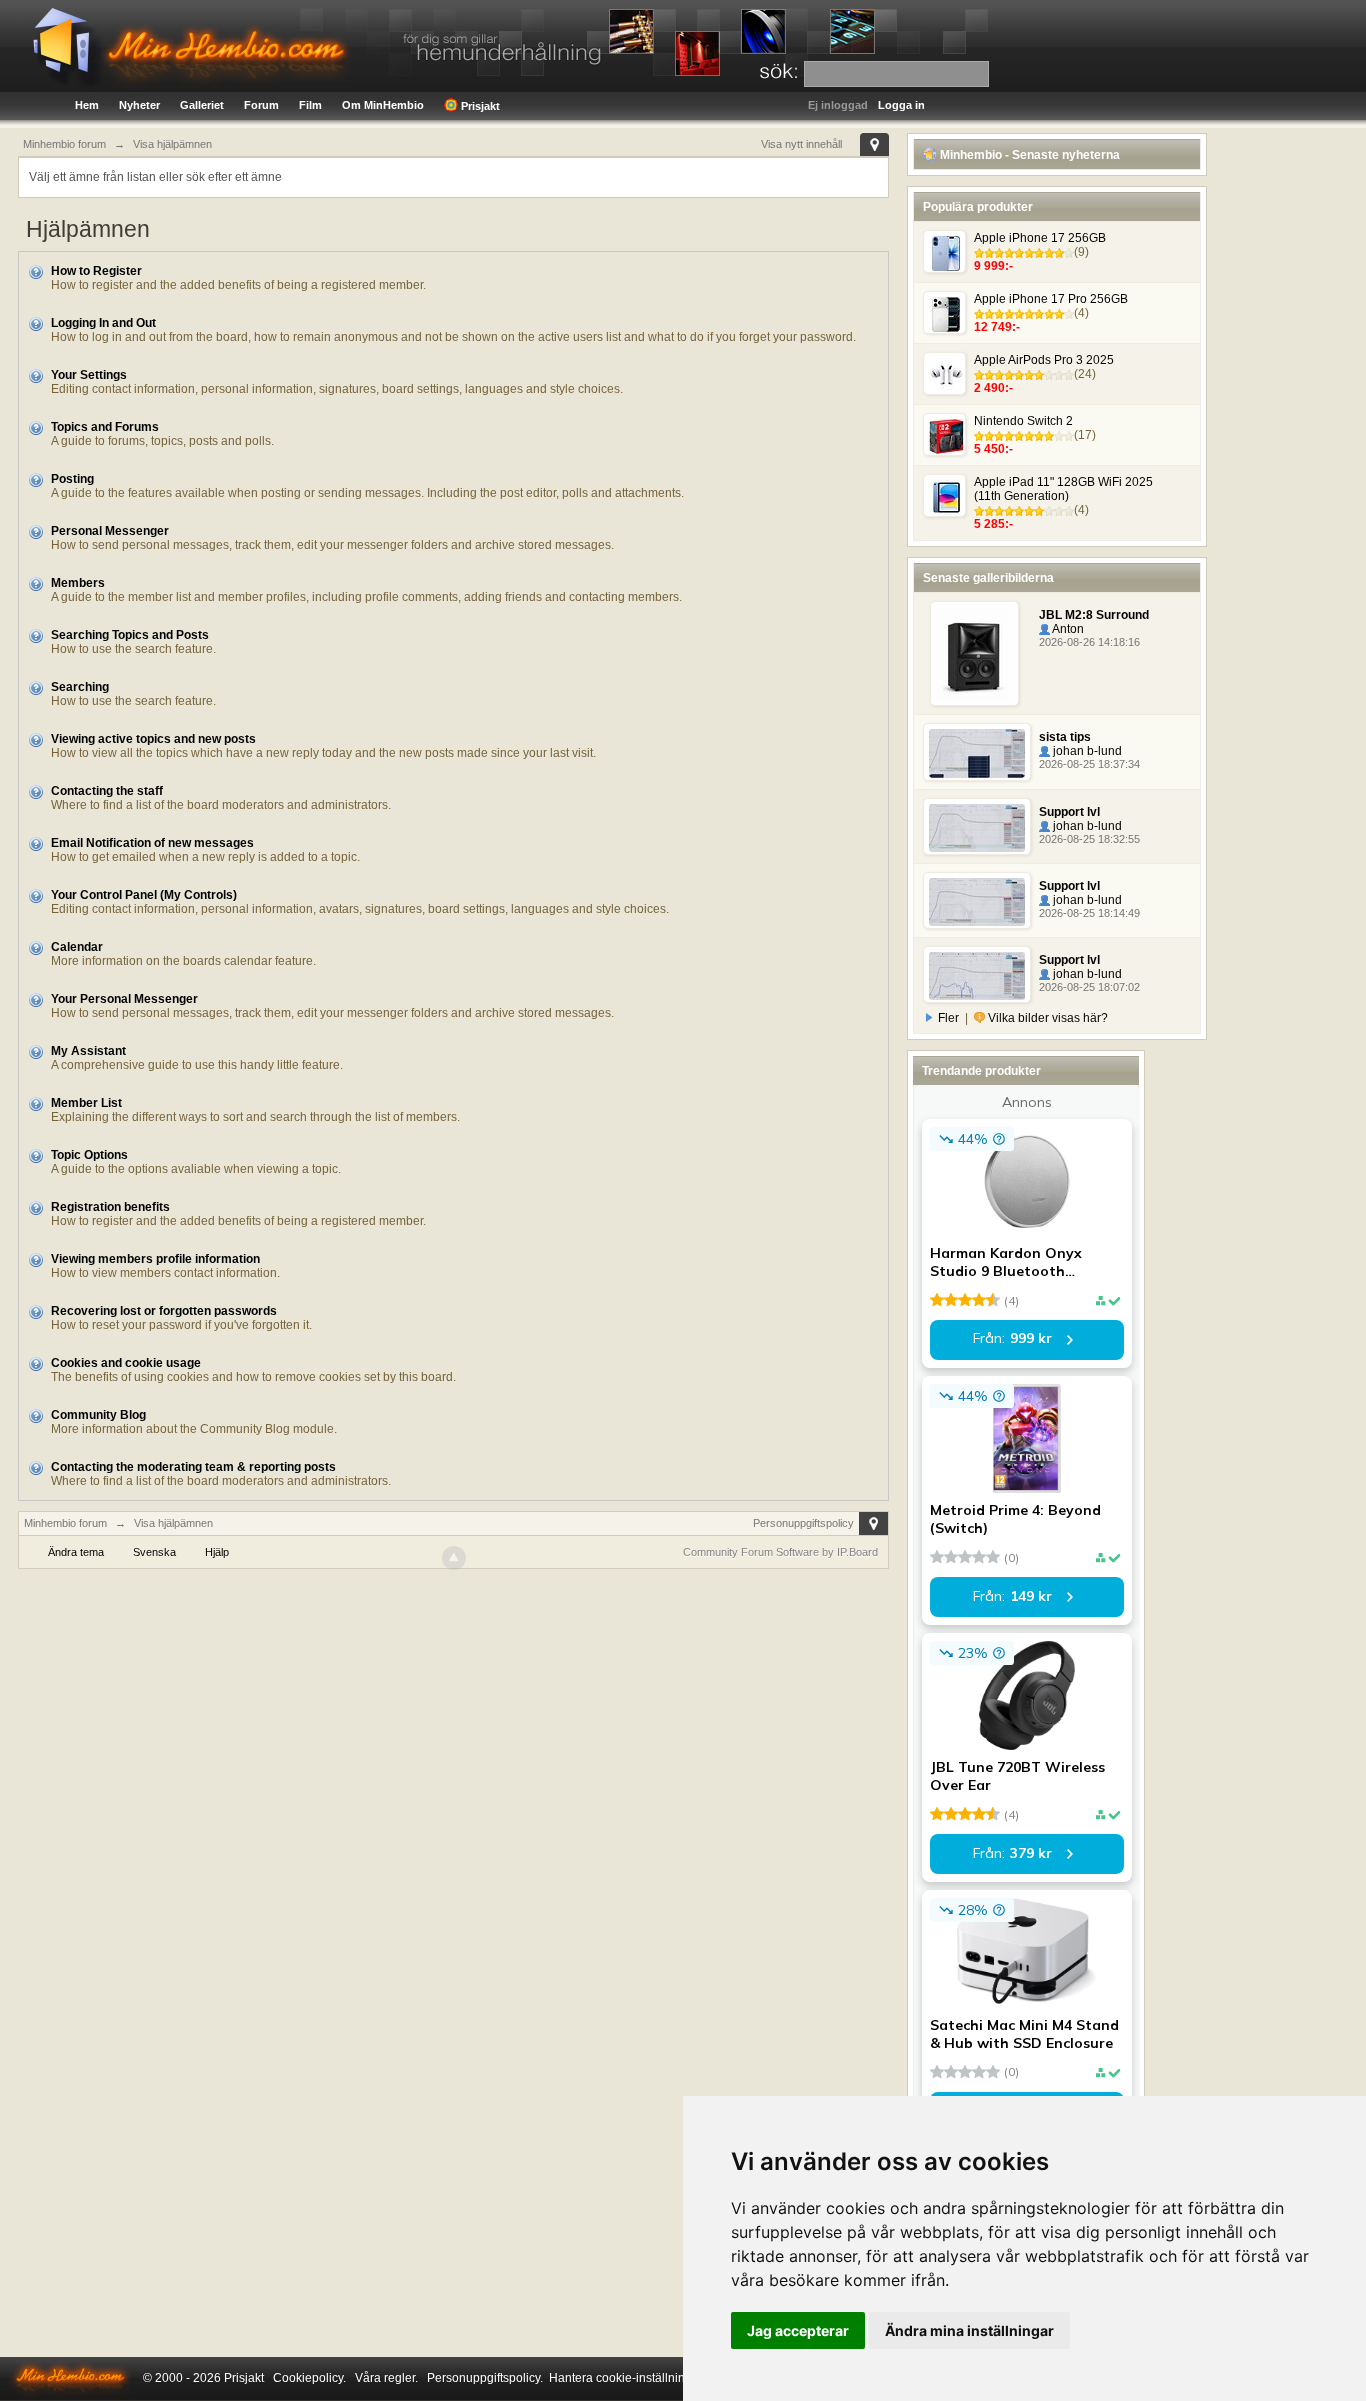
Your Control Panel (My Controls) (144, 895)
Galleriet (202, 105)
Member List (86, 1103)
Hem (87, 105)
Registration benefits (110, 1207)
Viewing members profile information (155, 1259)
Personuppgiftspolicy (803, 1523)
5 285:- (993, 524)
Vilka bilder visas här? (1046, 1018)
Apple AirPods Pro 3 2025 (1044, 360)
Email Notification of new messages (152, 843)
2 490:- (993, 388)
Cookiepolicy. (309, 2378)
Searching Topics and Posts (130, 635)
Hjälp (217, 1552)
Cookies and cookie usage (126, 1363)
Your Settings (89, 375)
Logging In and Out (103, 323)
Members (78, 583)
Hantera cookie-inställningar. (627, 2378)
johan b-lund (1086, 751)
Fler (948, 1018)
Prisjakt (479, 106)
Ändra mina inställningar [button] (969, 2330)
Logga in (901, 105)
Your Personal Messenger (124, 999)
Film (310, 105)
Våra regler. (386, 2378)
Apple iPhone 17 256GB (1040, 238)
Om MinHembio (383, 105)
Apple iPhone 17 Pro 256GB (1051, 299)
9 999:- (993, 266)
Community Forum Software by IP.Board (780, 1552)
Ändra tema (76, 1552)
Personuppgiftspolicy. (485, 2378)
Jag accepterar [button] (798, 2330)
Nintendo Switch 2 (1023, 421)
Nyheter (139, 105)
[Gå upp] (454, 1558)
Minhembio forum (65, 1523)
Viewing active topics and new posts (153, 739)
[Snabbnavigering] (874, 144)
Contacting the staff (107, 791)
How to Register (96, 271)
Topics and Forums (105, 427)
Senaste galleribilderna (988, 578)
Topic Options (89, 1155)
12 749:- (997, 327)
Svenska (154, 1552)
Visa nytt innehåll (801, 144)
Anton (1067, 629)
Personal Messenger (110, 531)
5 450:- (993, 449)
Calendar (77, 947)
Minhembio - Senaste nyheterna (1028, 155)
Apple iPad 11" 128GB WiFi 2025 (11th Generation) (1063, 489)
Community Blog (98, 1415)
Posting (72, 479)
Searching (80, 687)
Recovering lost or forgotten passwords (164, 1311)
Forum (261, 105)
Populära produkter (978, 207)
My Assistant (88, 1051)
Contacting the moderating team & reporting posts (193, 1467)
